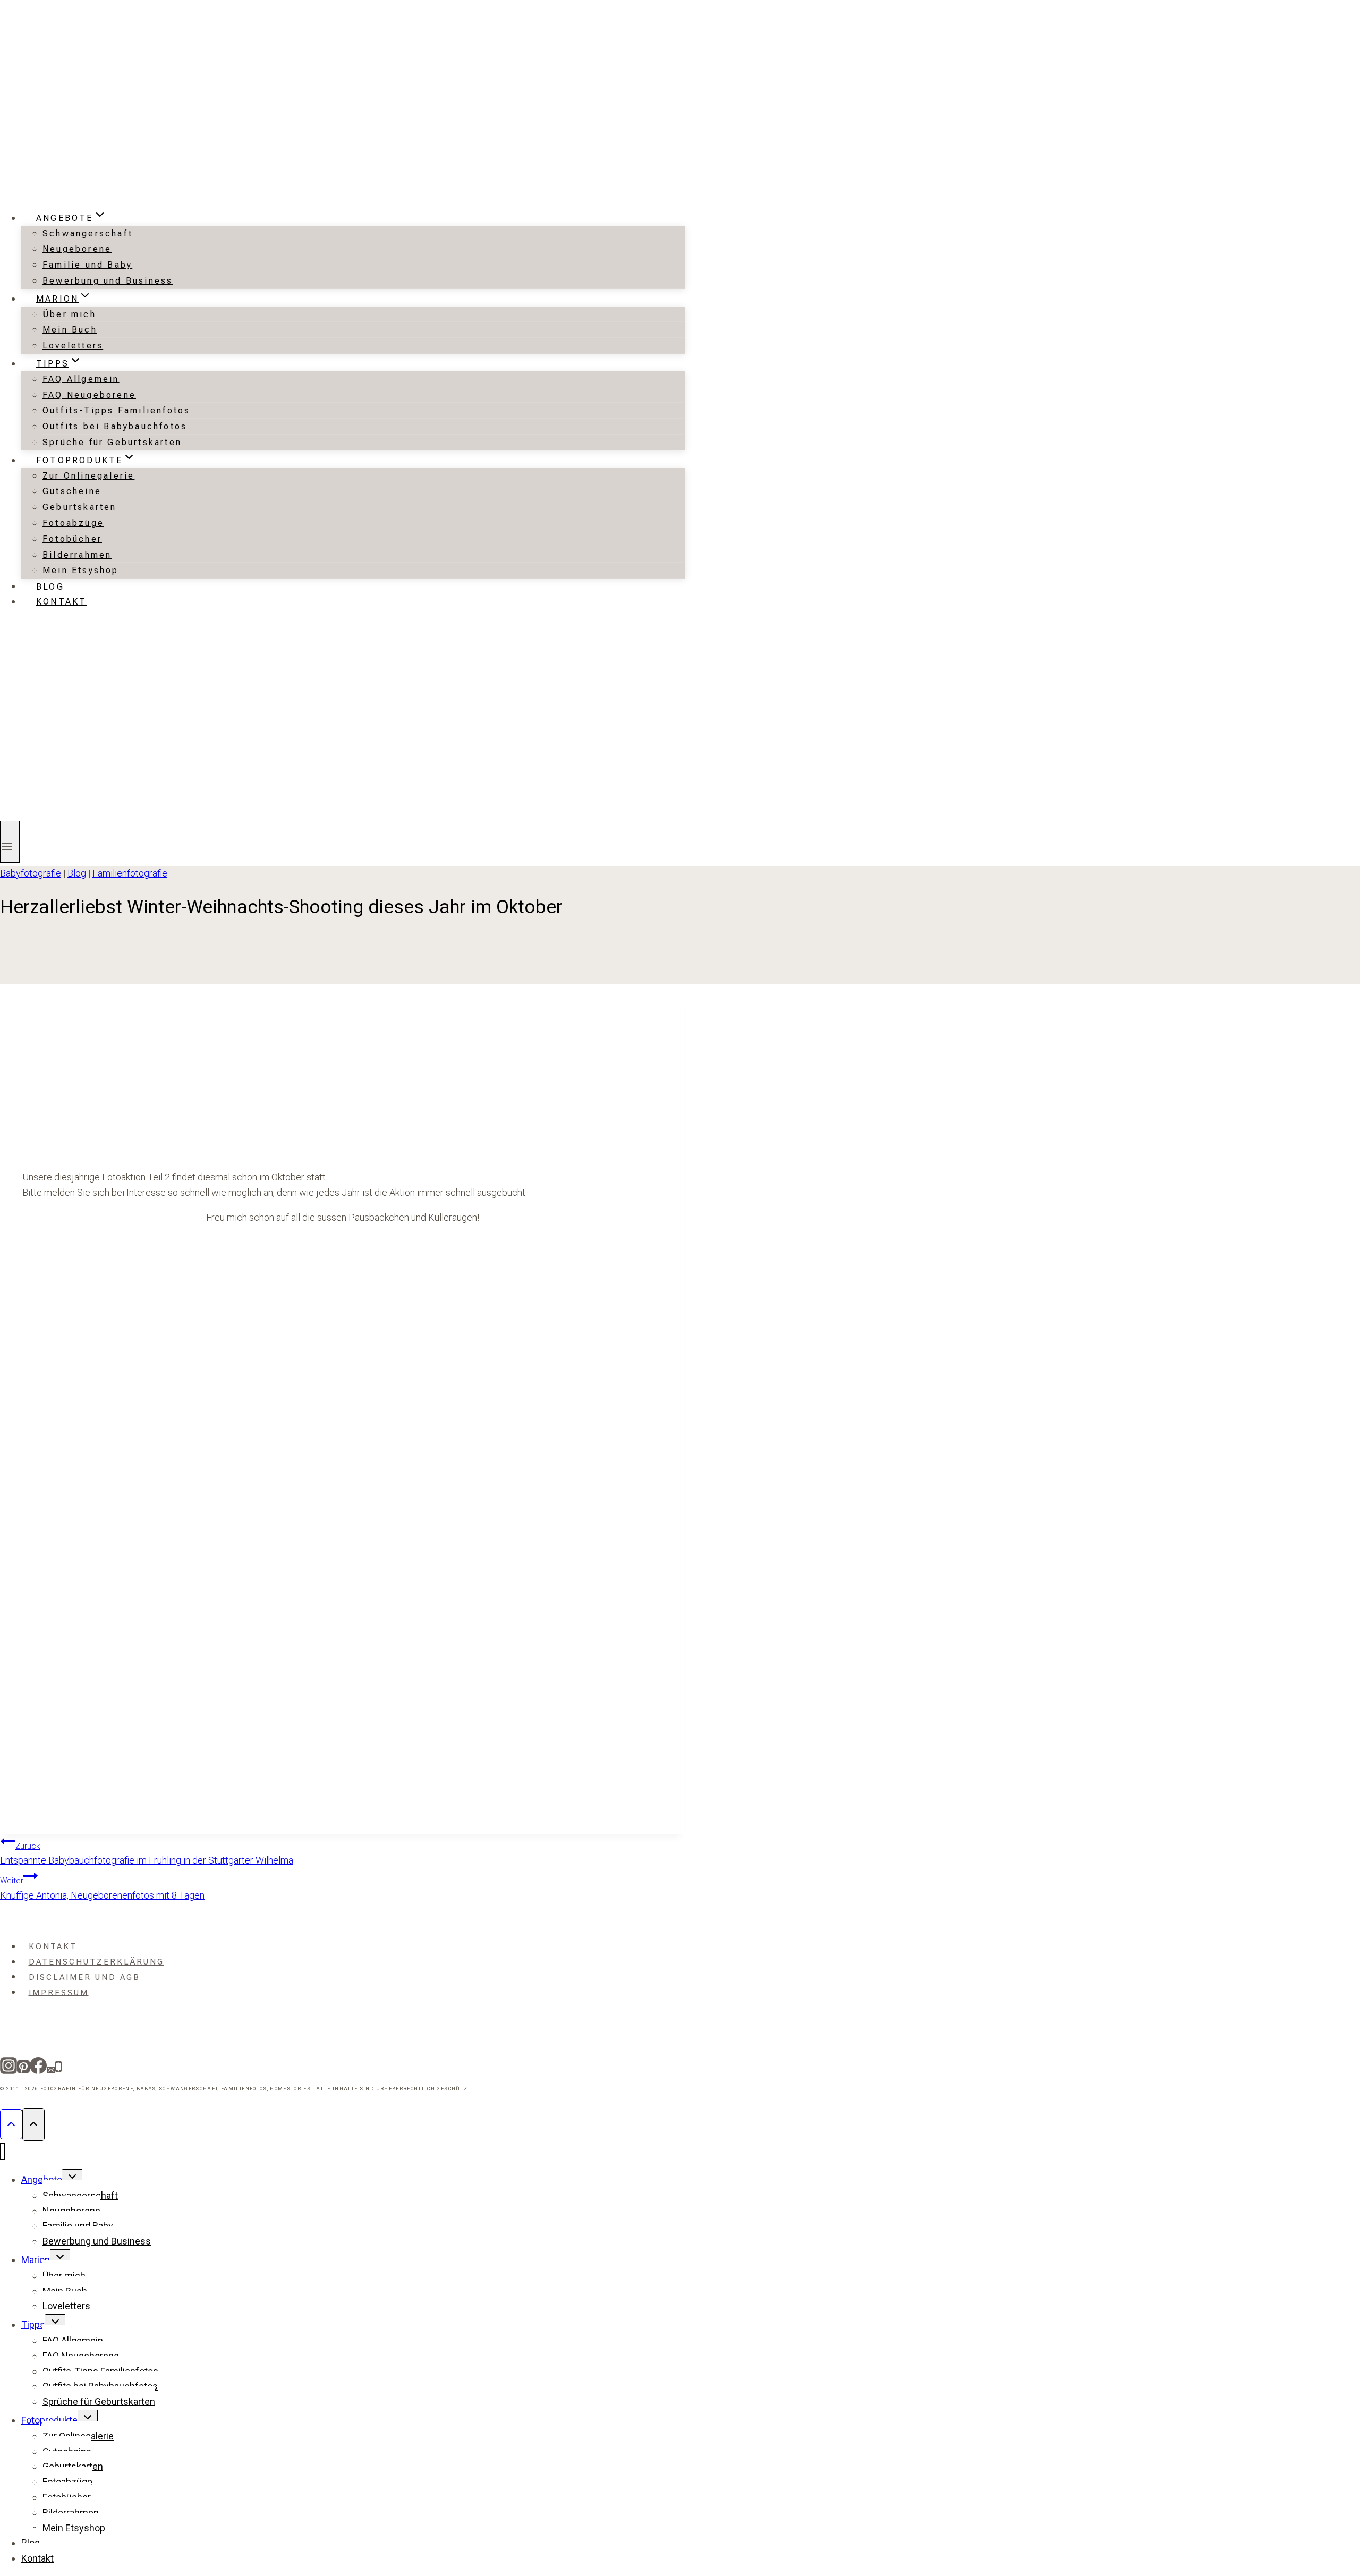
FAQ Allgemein (81, 379)
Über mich (69, 314)
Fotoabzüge (73, 523)
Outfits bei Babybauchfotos (115, 426)
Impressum (59, 1992)
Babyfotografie (31, 873)
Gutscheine (72, 491)
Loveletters (73, 346)
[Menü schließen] (2, 2151)
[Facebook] (38, 2069)
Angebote (42, 2179)
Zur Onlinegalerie (88, 476)
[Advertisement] (343, 1086)
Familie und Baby (87, 265)
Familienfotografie (130, 873)
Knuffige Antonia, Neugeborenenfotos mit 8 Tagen (102, 1888)
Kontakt (61, 602)
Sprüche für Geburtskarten (112, 442)
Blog (50, 586)
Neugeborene (77, 249)
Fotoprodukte (49, 2420)
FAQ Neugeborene (89, 395)
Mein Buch (70, 330)
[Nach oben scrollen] (11, 2124)
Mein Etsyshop (81, 570)
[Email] (51, 2069)
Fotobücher (72, 539)
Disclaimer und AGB (84, 1977)
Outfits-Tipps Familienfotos (116, 410)
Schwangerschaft (88, 233)
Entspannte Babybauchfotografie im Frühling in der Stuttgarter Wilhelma (147, 1854)
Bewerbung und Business (108, 281)
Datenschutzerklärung (96, 1962)
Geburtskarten (80, 507)
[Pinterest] (23, 2069)
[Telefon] (58, 2069)
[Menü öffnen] (10, 842)
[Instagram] (8, 2069)
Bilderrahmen (77, 555)
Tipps (33, 2324)
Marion (36, 2260)
